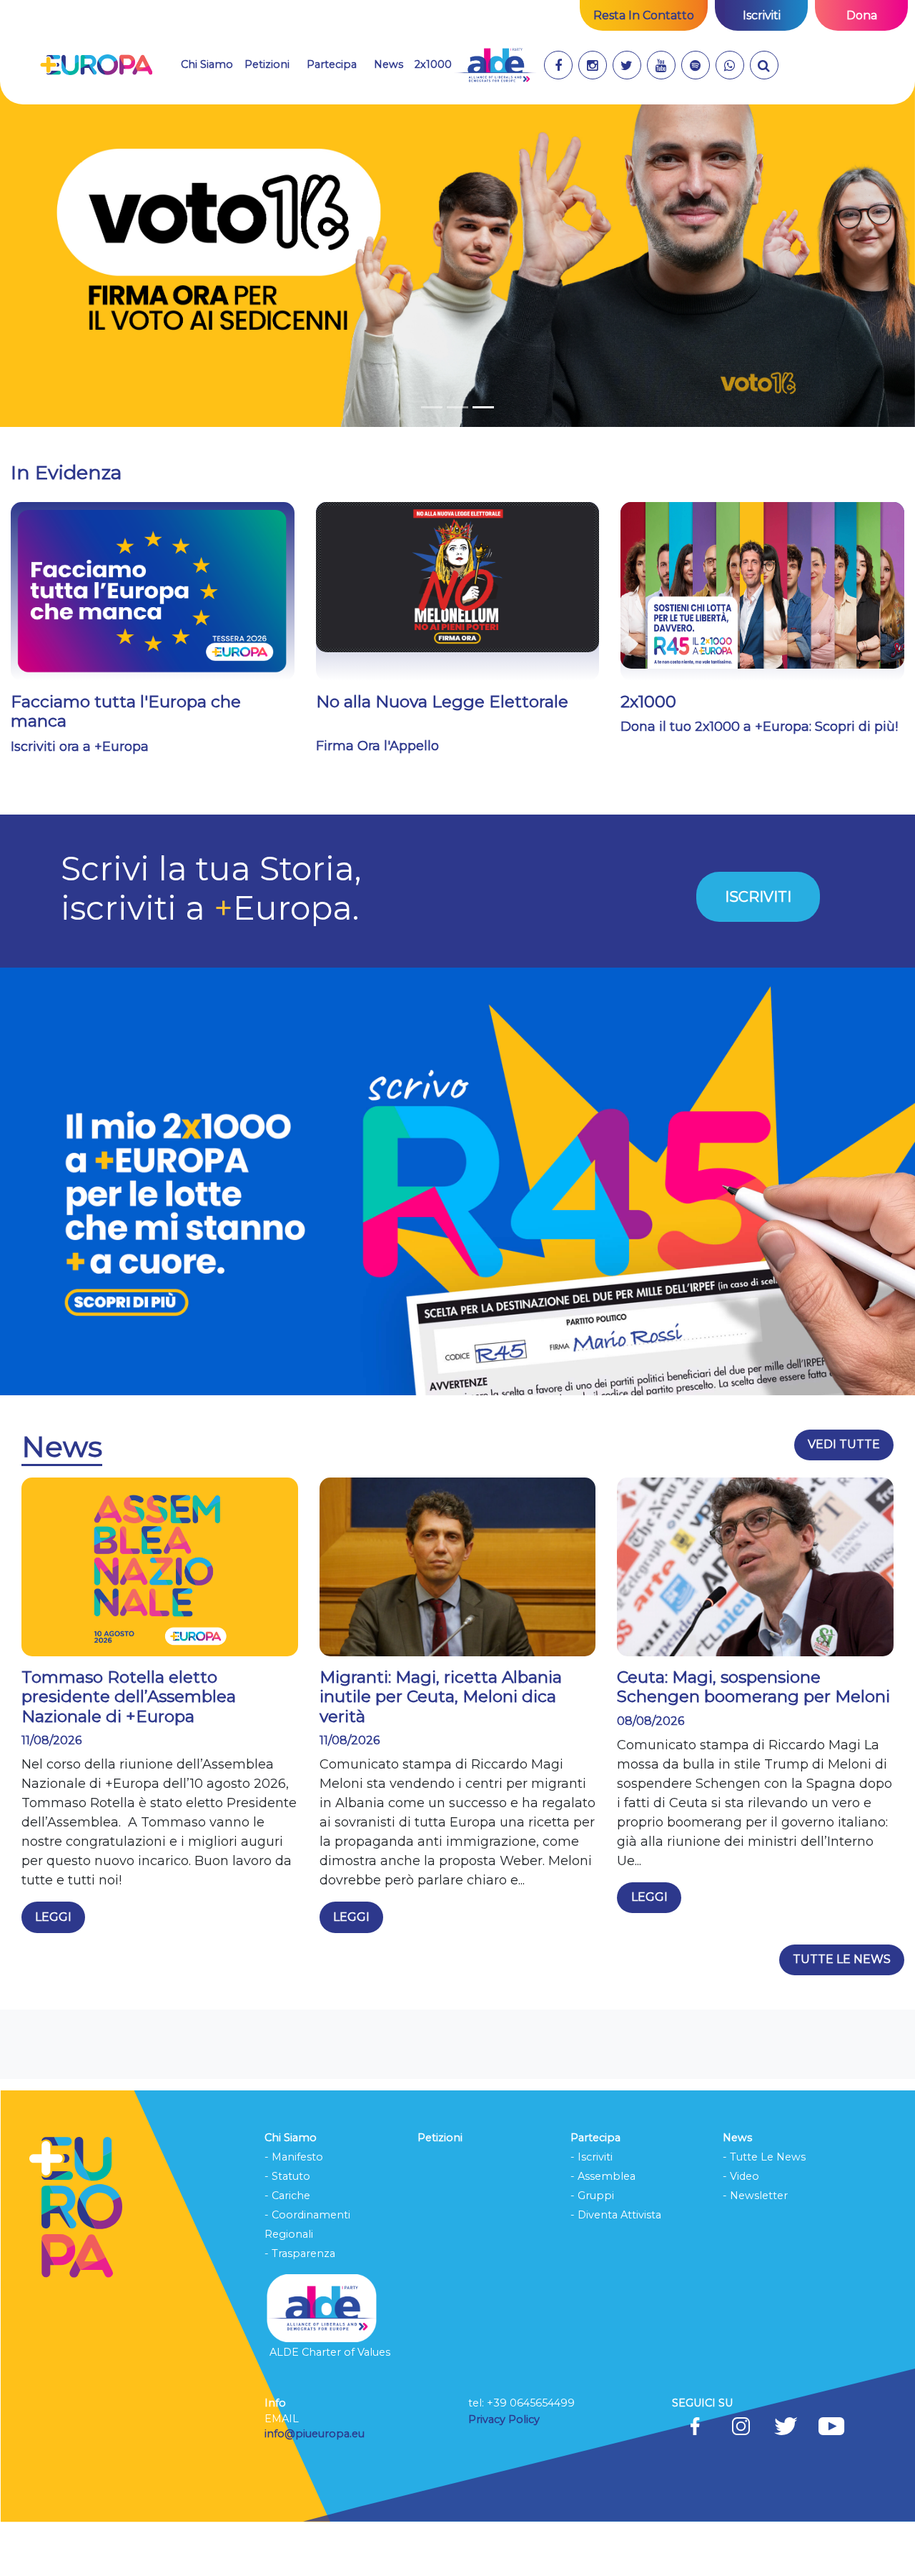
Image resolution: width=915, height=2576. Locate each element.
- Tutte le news (764, 2210)
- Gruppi (592, 2248)
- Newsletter (755, 2248)
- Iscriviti (592, 2210)
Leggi (53, 1971)
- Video (741, 2229)
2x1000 (433, 64)
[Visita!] (558, 65)
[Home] (96, 65)
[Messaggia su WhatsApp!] (730, 65)
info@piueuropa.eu (315, 2487)
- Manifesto (294, 2210)
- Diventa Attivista (616, 2268)
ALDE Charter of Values (330, 2406)
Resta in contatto (644, 15)
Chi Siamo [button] (207, 64)
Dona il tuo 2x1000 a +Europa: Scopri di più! (759, 780)
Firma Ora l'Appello (377, 800)
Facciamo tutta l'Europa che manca (126, 765)
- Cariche (287, 2248)
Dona (862, 15)
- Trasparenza (300, 2306)
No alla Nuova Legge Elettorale (442, 754)
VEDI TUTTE (844, 1498)
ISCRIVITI (758, 950)
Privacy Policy (505, 2472)
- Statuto (287, 2229)
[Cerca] (764, 65)
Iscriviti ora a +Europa (80, 800)
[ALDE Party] (495, 65)
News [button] (389, 64)
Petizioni (267, 64)
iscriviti (762, 15)
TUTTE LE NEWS (842, 2013)
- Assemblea (603, 2229)
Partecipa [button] (332, 64)
